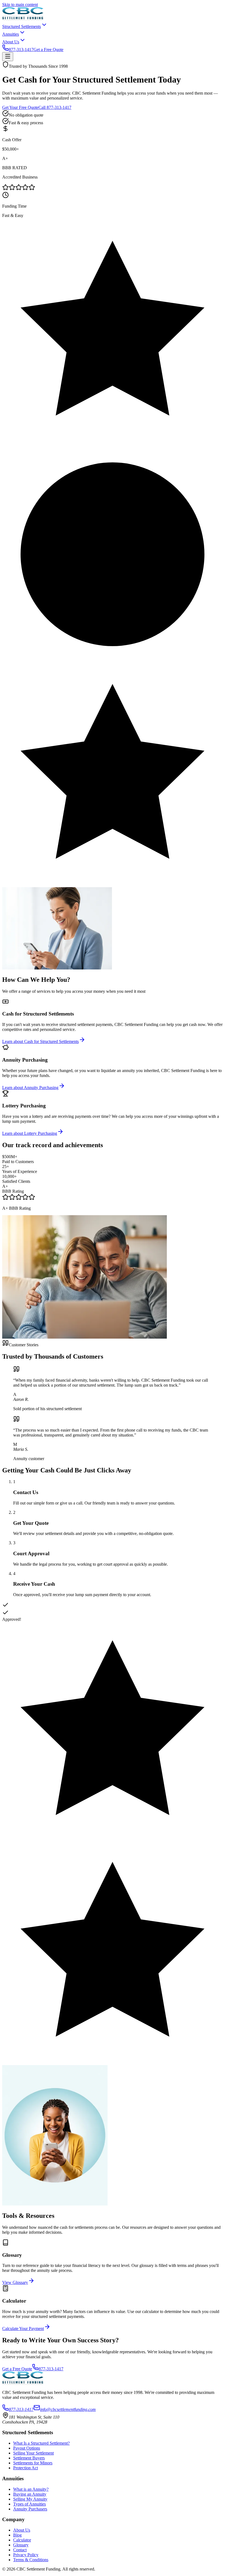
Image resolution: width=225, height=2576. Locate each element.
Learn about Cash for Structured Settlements (40, 1041)
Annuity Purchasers (30, 2509)
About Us (22, 2530)
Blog (17, 2535)
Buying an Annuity (30, 2494)
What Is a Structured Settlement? (41, 2443)
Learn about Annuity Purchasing (30, 1088)
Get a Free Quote (48, 50)
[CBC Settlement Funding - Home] (23, 19)
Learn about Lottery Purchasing (30, 1133)
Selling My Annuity (30, 2499)
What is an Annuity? (31, 2489)
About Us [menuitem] (11, 42)
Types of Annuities (29, 2504)
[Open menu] (8, 57)
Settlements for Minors (33, 2463)
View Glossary (15, 2282)
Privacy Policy (26, 2555)
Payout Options (27, 2448)
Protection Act (26, 2468)
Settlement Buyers (29, 2458)
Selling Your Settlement (33, 2453)
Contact (20, 2550)
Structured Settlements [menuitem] (22, 26)
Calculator (22, 2540)
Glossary (21, 2545)
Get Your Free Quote (20, 107)
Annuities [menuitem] (11, 34)
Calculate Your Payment (23, 2328)
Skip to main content (20, 5)
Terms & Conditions (31, 2560)
